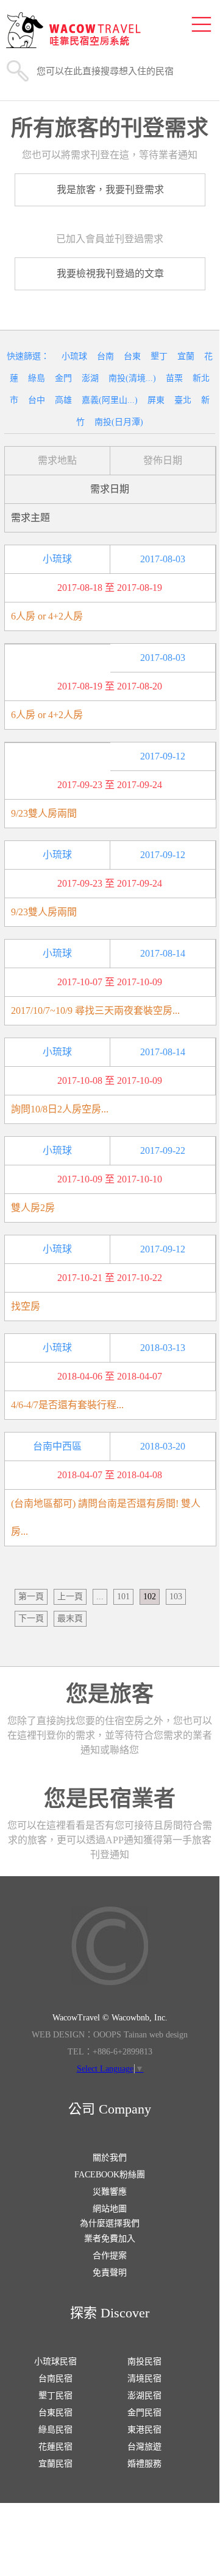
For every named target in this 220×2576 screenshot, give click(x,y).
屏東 (156, 400)
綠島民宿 (55, 2430)
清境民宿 (144, 2379)
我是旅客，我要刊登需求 (110, 190)
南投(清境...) (132, 378)
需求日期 (110, 489)
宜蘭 (186, 356)
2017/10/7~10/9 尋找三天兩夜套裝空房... (95, 1011)
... (100, 1597)
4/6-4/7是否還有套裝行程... (67, 1405)
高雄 (63, 400)
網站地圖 (110, 2209)
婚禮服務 (144, 2464)
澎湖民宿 (144, 2396)
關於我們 (110, 2158)
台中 (37, 400)
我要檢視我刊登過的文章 (110, 274)
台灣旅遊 (144, 2447)
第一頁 (31, 1597)
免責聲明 (110, 2273)
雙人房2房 (33, 1208)
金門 (63, 378)
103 (176, 1597)
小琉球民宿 (55, 2361)
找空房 (26, 1306)
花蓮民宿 (55, 2447)
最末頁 (70, 1618)
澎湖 (90, 378)
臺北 (183, 400)
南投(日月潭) (119, 422)
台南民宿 (55, 2379)
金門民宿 (144, 2413)
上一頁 (70, 1597)
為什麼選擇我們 (110, 2223)
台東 (132, 356)
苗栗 (174, 378)
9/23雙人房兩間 (44, 813)
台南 (105, 356)
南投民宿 (144, 2361)
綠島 (37, 378)
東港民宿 (144, 2430)
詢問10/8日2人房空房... (60, 1109)
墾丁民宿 (55, 2396)
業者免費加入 (110, 2239)
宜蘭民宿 (55, 2464)
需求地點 (57, 460)
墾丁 (159, 356)
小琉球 (74, 356)
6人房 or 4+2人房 (47, 616)
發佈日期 (163, 460)
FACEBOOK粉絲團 (110, 2175)
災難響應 (110, 2192)
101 (123, 1597)
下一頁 (31, 1618)
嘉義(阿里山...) (110, 400)
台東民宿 (55, 2413)
